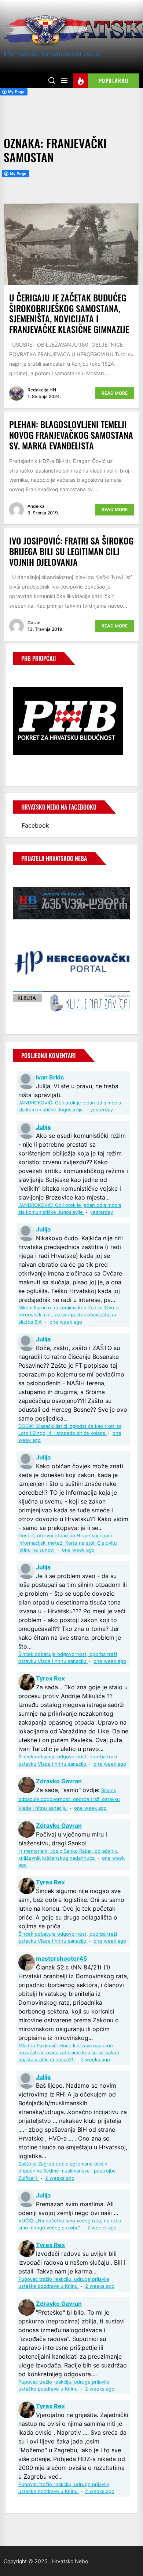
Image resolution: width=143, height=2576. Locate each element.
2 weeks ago (95, 2060)
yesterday (102, 1110)
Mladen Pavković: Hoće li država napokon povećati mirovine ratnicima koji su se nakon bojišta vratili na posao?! (69, 2053)
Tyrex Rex (50, 1678)
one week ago (66, 1322)
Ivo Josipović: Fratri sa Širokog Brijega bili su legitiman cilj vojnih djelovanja (71, 551)
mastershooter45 (61, 1958)
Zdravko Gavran (59, 1781)
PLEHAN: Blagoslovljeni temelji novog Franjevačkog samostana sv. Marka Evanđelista (71, 435)
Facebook (35, 825)
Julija (43, 1127)
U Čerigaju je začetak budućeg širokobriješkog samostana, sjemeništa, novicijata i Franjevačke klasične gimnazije (69, 313)
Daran (34, 623)
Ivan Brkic (50, 1077)
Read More (115, 393)
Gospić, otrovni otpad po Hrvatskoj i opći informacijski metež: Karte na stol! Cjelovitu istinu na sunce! (68, 1543)
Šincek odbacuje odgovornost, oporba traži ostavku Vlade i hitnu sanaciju (69, 1799)
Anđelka (36, 506)
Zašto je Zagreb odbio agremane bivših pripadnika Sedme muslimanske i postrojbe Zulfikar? (67, 2171)
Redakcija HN (42, 390)
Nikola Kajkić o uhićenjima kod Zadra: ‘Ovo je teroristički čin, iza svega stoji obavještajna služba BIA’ (69, 1315)
